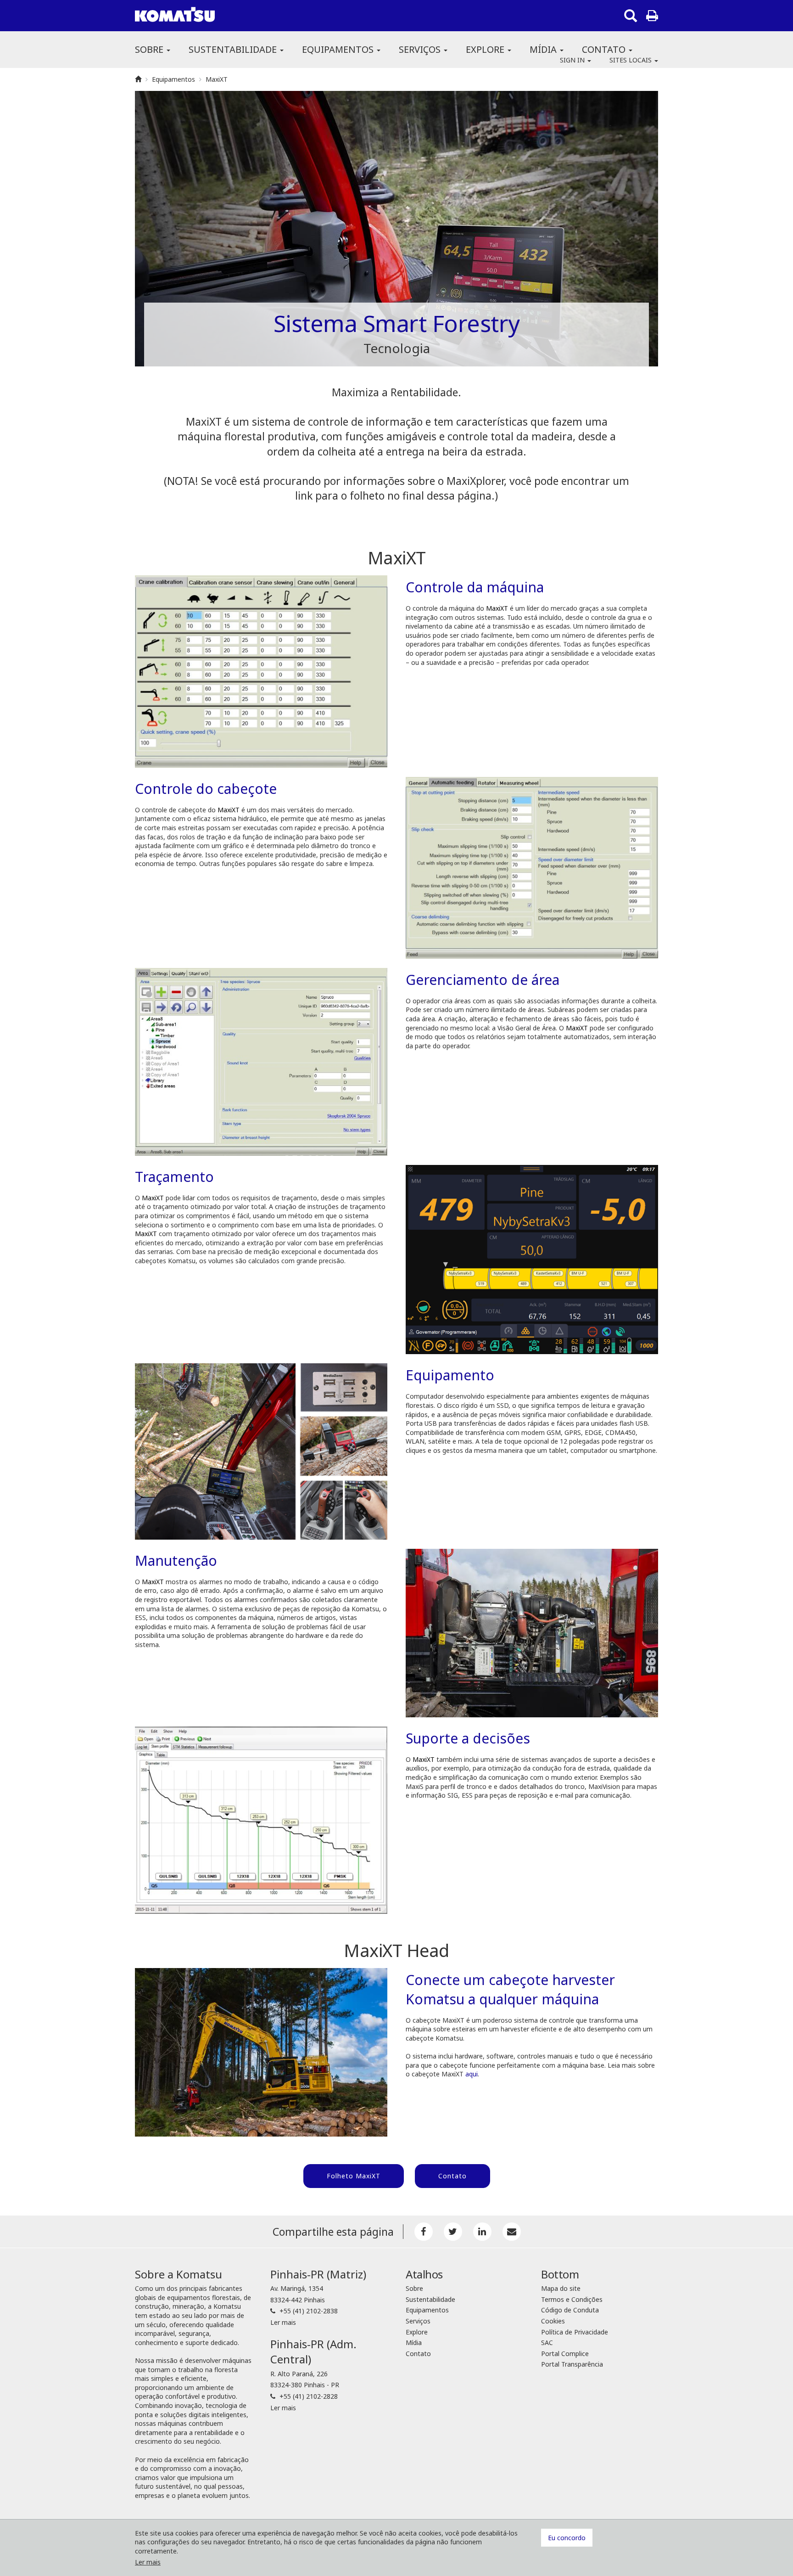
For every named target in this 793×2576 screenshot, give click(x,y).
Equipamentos (339, 49)
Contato (605, 49)
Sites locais (631, 60)
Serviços (421, 49)
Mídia (544, 49)
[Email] (512, 2232)
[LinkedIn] (482, 2232)
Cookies (553, 2321)
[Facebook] (424, 2232)
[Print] (652, 16)
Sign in (573, 60)
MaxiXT (217, 79)
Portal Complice (565, 2354)
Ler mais (283, 2322)
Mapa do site (561, 2288)
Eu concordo (567, 2538)
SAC (547, 2343)
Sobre (150, 49)
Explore (486, 49)
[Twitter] (453, 2232)
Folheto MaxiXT (354, 2176)
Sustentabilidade (234, 49)
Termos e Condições (572, 2299)
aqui (472, 2074)
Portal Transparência (572, 2364)
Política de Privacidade (575, 2332)
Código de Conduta (570, 2310)
